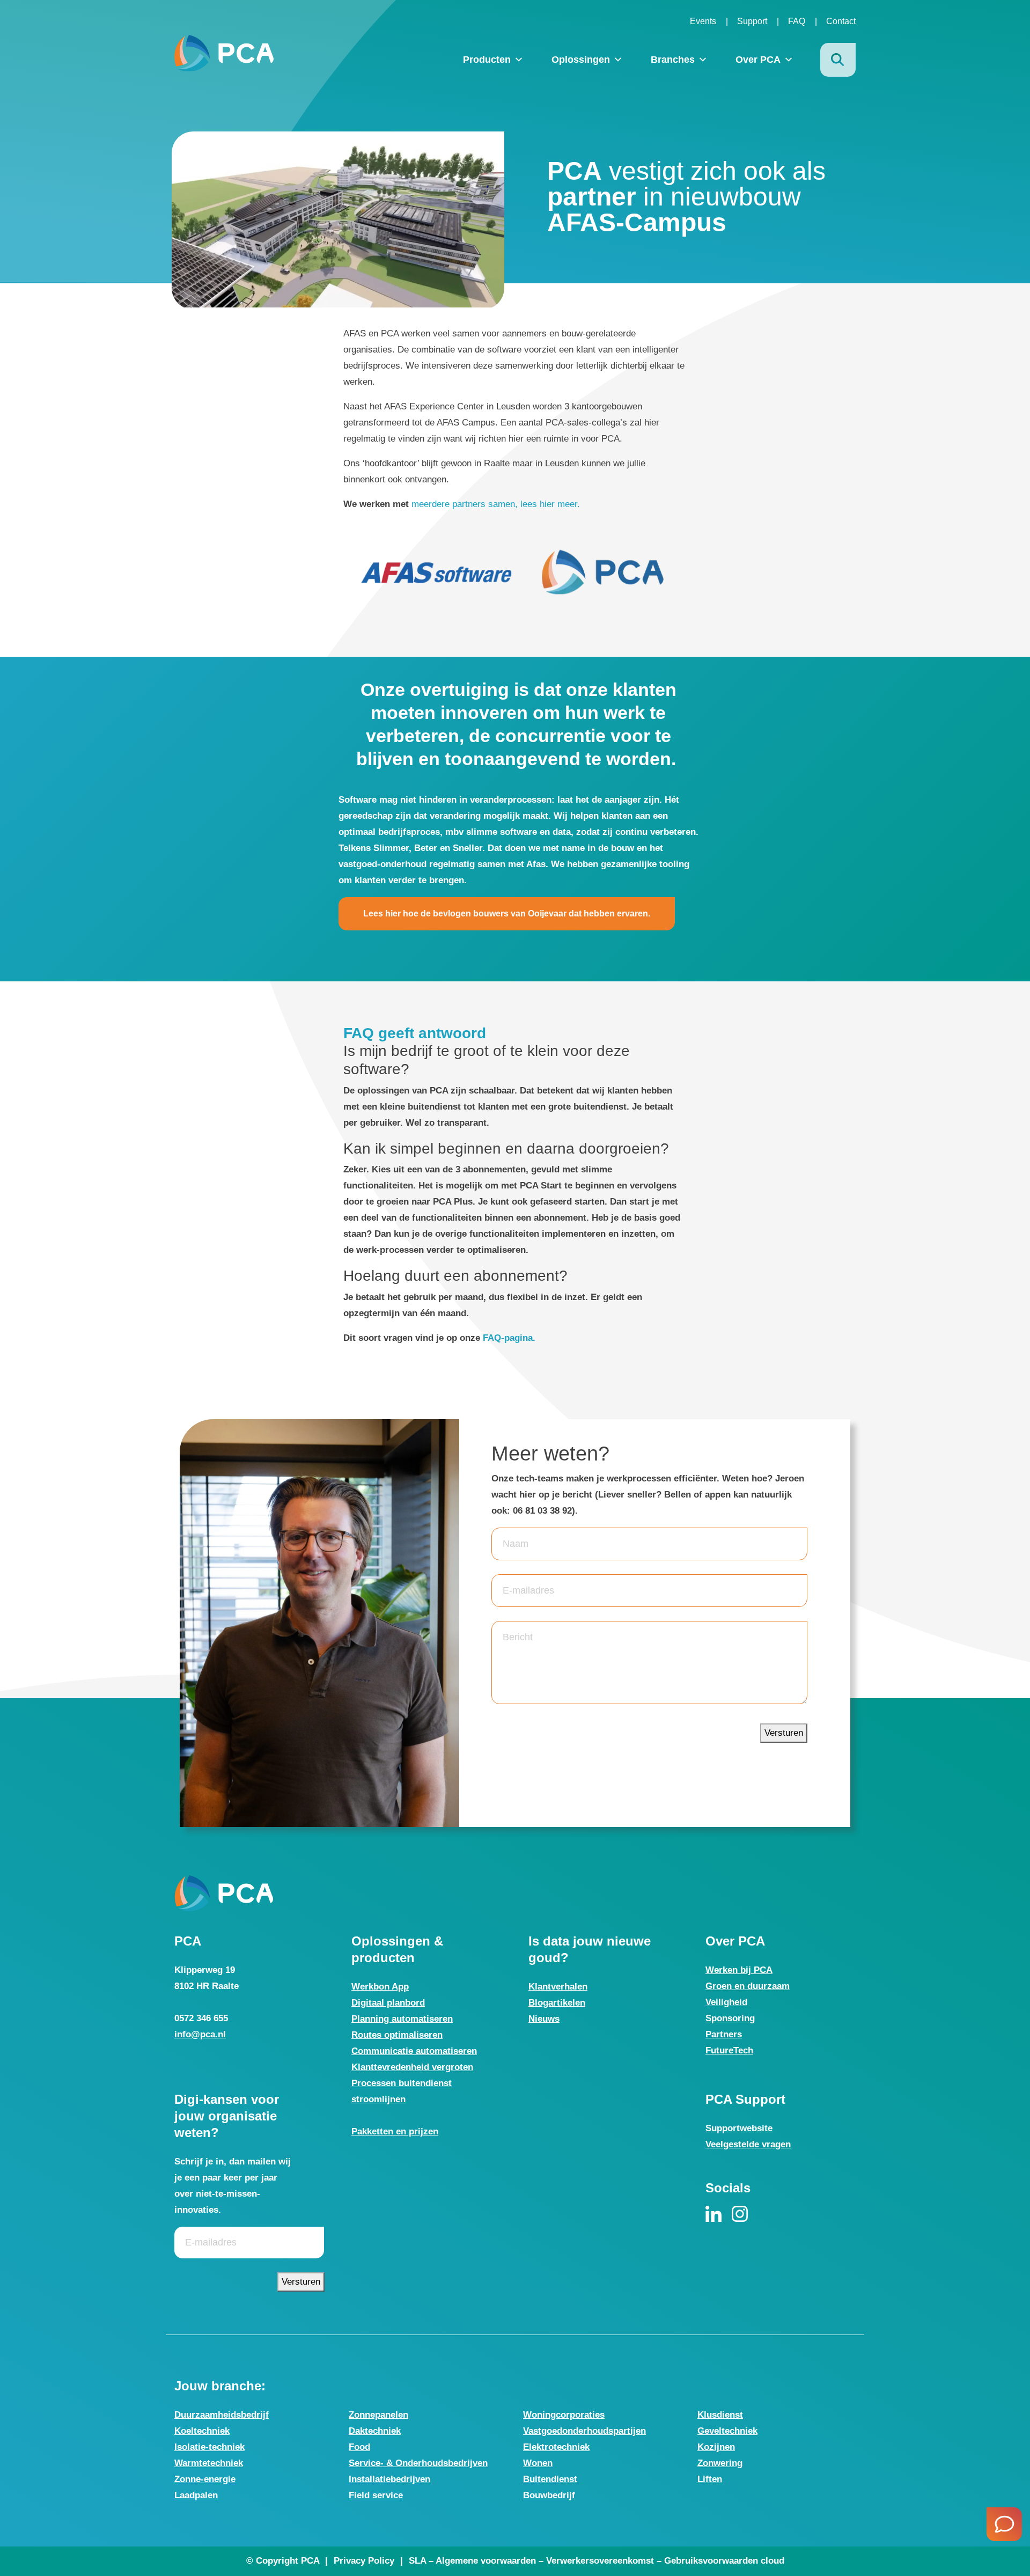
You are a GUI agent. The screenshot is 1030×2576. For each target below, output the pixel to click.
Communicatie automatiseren (414, 2051)
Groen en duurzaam (748, 1986)
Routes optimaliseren (397, 2035)
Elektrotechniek (556, 2447)
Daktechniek (375, 2431)
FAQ (797, 21)
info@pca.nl (200, 2034)
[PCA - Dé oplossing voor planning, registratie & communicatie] (224, 53)
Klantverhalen (558, 1987)
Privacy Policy (364, 2561)
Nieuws (544, 2019)
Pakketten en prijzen (395, 2131)
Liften (710, 2479)
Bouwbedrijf (549, 2495)
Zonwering (720, 2463)
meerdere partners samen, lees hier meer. (496, 504)
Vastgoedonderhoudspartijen (584, 2431)
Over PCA (758, 60)
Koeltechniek (202, 2431)
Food (359, 2447)
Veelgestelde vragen (748, 2144)
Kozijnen (716, 2447)
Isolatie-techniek (209, 2447)
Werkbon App (380, 1987)
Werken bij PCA (739, 1970)
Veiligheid (726, 2002)
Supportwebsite (739, 2128)
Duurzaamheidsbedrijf (222, 2415)
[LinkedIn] (713, 2214)
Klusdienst (720, 2415)
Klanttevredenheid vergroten (412, 2067)
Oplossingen (581, 60)
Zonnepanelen (378, 2415)
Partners (724, 2034)
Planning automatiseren (402, 2019)
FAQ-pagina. (510, 1338)
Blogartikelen (557, 2003)
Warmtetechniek (209, 2463)
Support (752, 21)
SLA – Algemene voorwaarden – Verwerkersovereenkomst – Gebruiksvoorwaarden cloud (597, 2561)
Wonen (538, 2463)
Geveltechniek (727, 2431)
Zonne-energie (205, 2479)
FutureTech (729, 2050)
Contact (841, 21)
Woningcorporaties (564, 2415)
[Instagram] (740, 2214)
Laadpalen (196, 2495)
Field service (376, 2495)
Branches (673, 60)
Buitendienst (550, 2479)
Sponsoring (730, 2018)
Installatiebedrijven (389, 2479)
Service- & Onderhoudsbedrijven (418, 2463)
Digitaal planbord (388, 2003)
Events (703, 21)
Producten (487, 60)
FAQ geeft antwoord (415, 1033)
